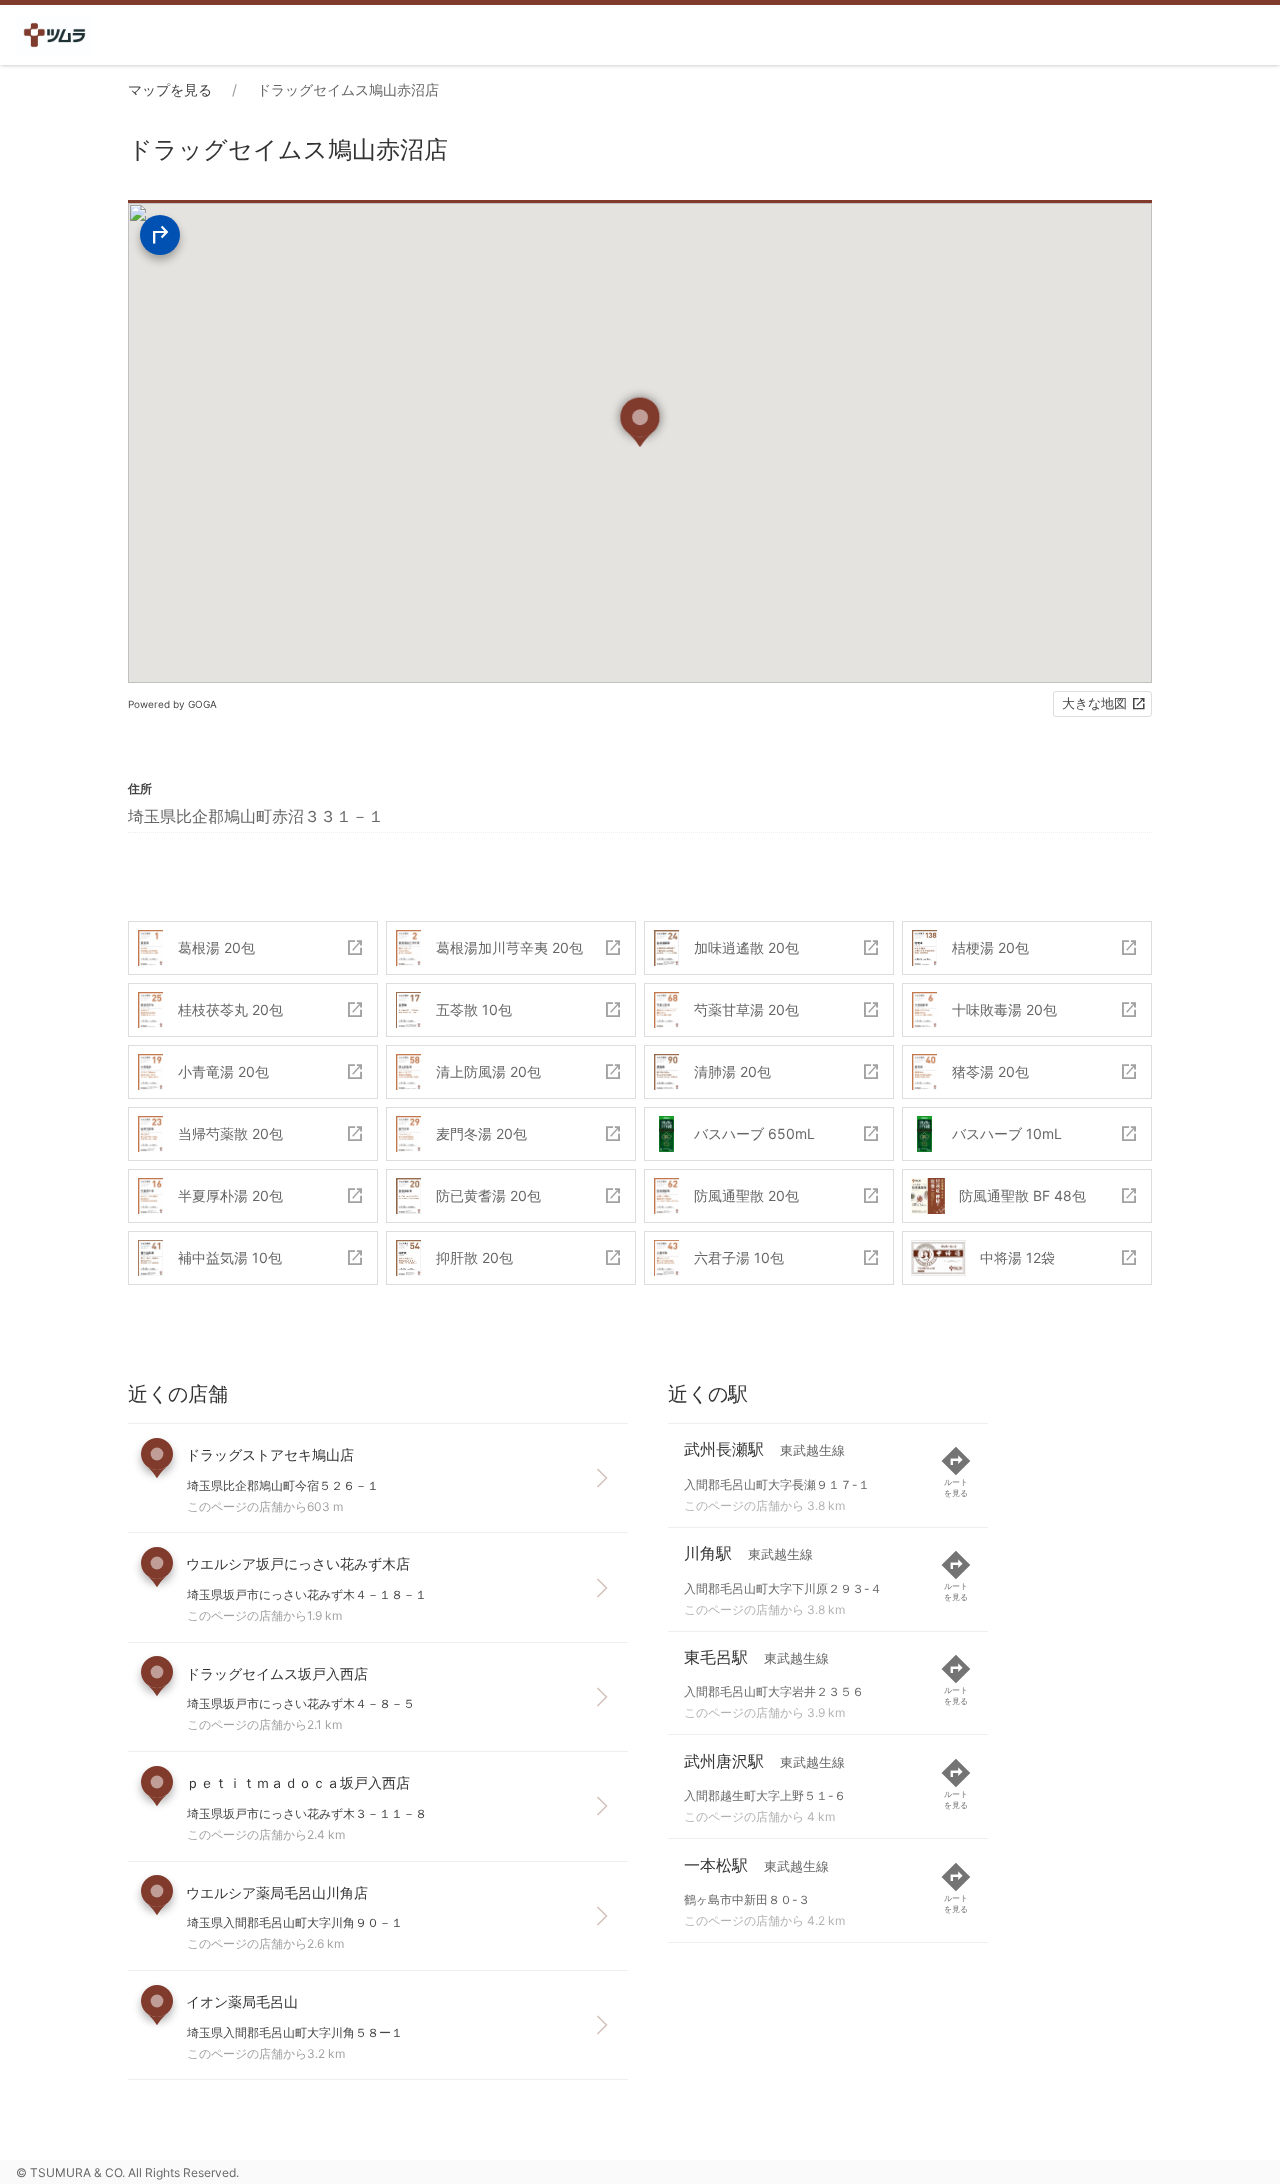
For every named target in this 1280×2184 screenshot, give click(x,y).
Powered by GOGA (172, 704)
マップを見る (170, 89)
